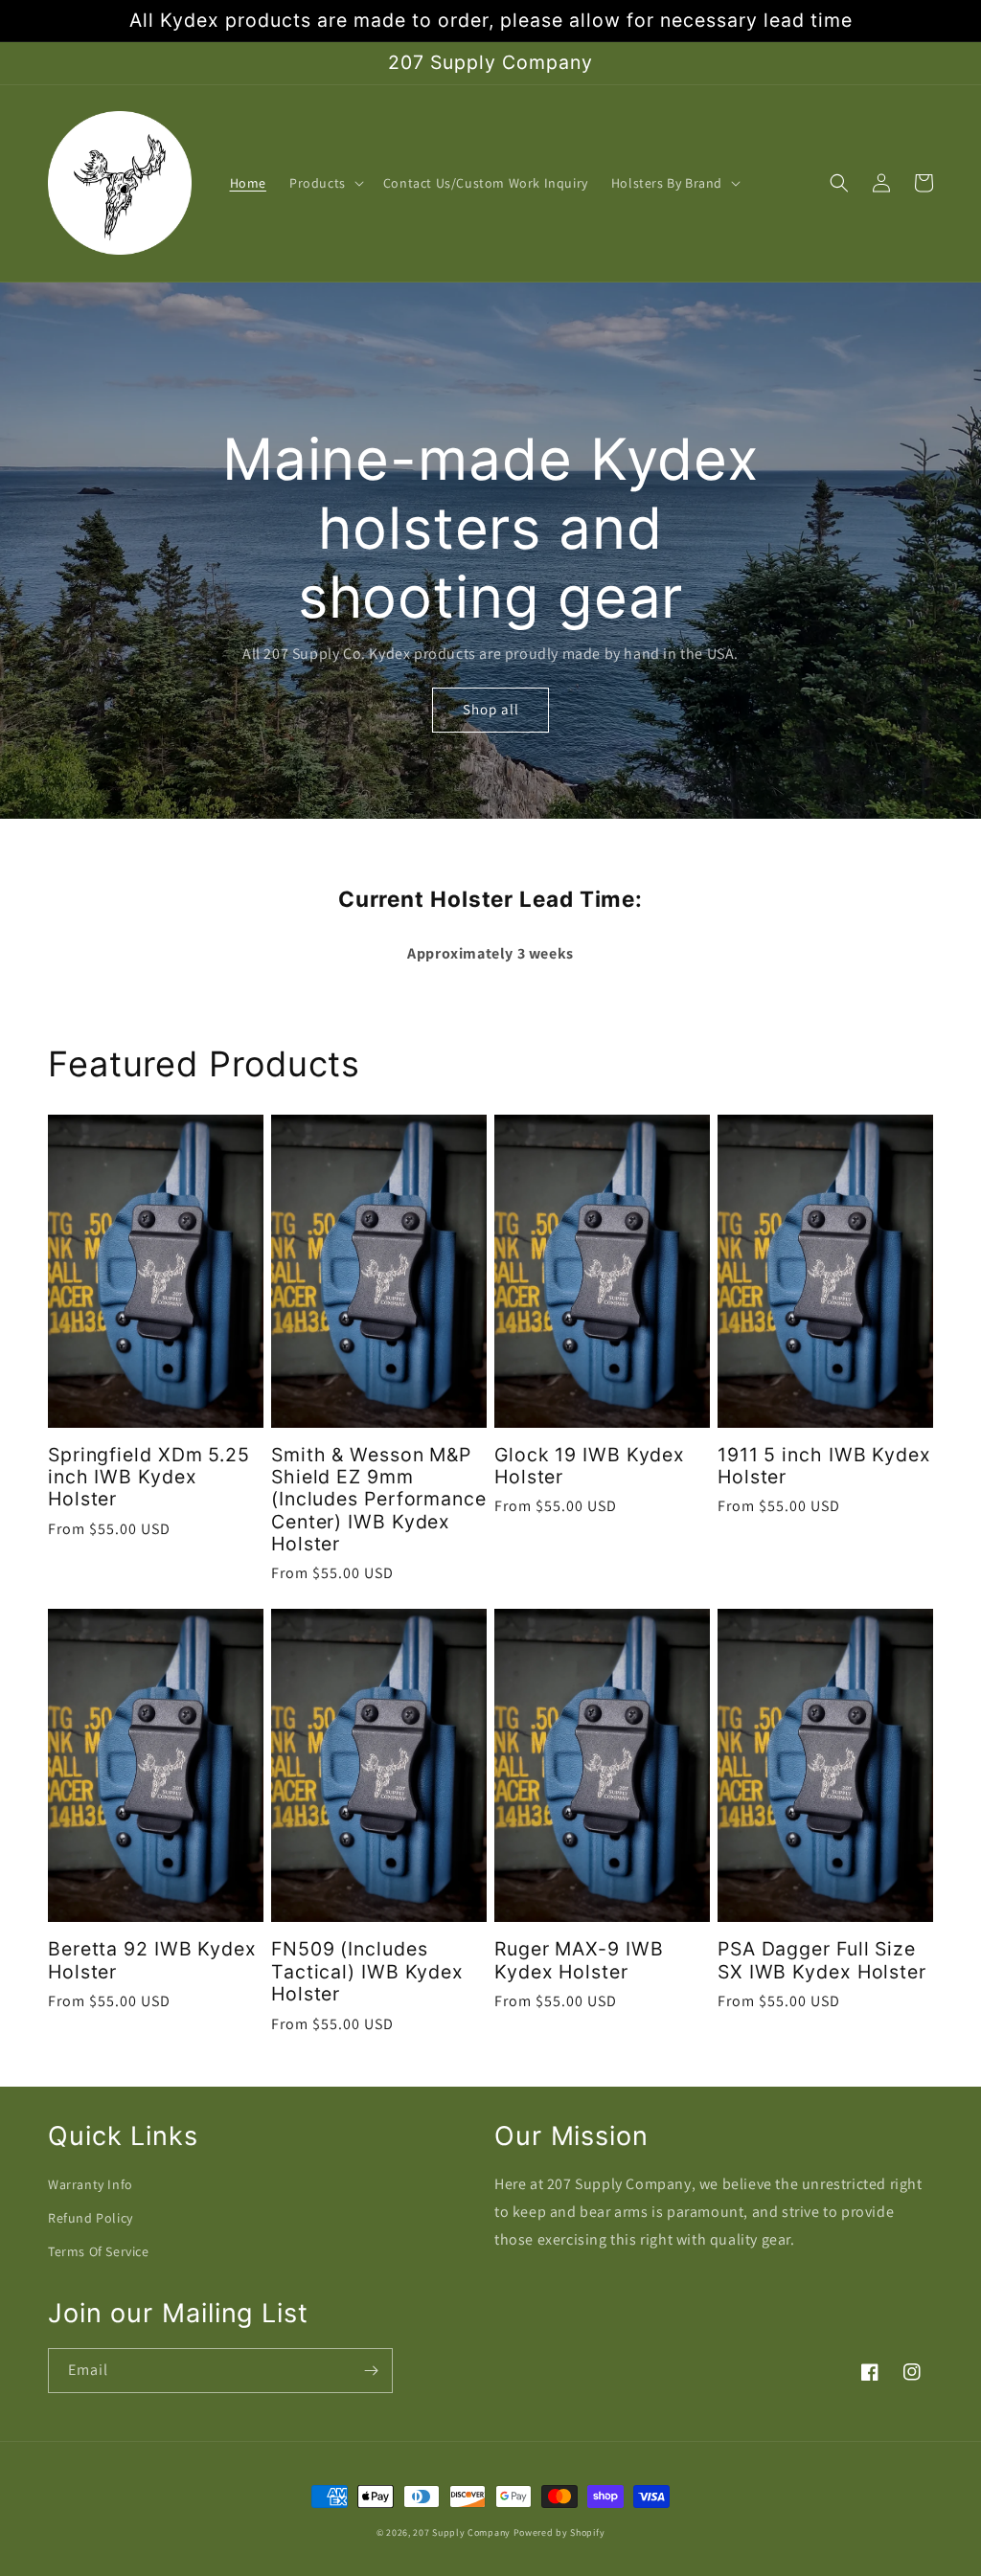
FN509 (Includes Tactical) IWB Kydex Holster (367, 1972)
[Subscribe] (371, 2371)
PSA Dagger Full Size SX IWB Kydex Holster (822, 1960)
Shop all (491, 709)
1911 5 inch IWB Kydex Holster (824, 1466)
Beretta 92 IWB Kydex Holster (152, 1960)
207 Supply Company (462, 2532)
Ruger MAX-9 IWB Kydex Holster (579, 1960)
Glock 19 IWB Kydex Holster (590, 1466)
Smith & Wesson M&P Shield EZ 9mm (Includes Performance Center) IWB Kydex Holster (379, 1500)
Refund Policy (91, 2218)
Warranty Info (91, 2184)
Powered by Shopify (559, 2532)
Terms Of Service (99, 2251)
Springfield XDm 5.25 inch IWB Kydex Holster (149, 1478)
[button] (325, 183)
